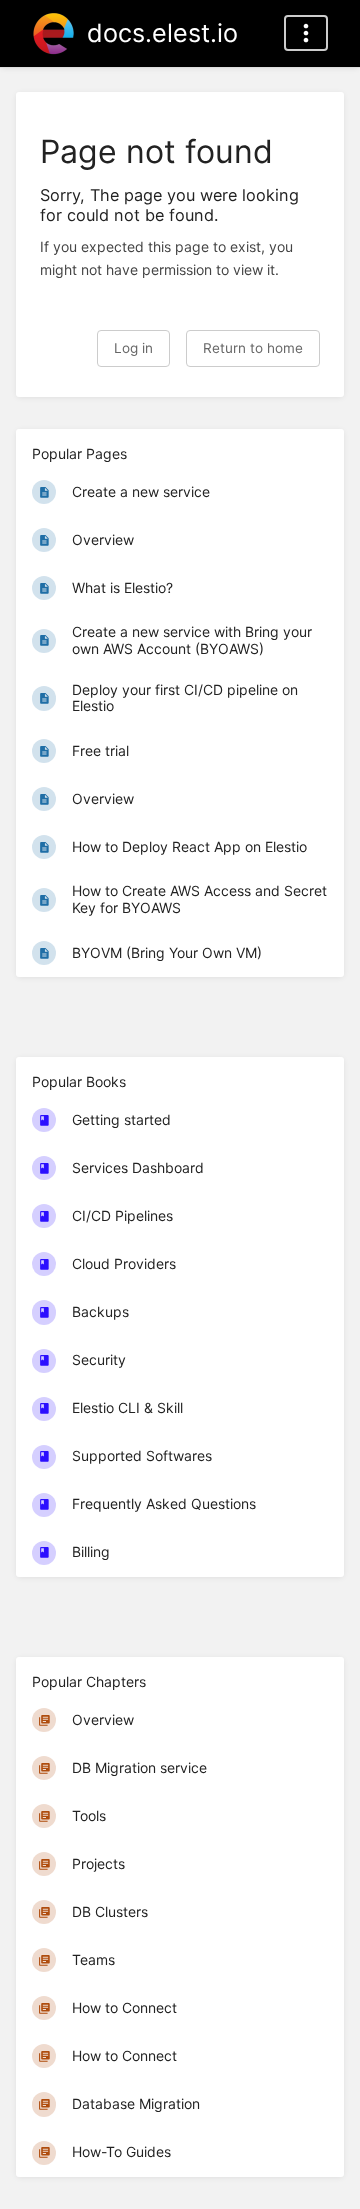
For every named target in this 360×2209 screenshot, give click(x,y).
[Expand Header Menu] (306, 33)
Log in (133, 348)
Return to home (253, 348)
